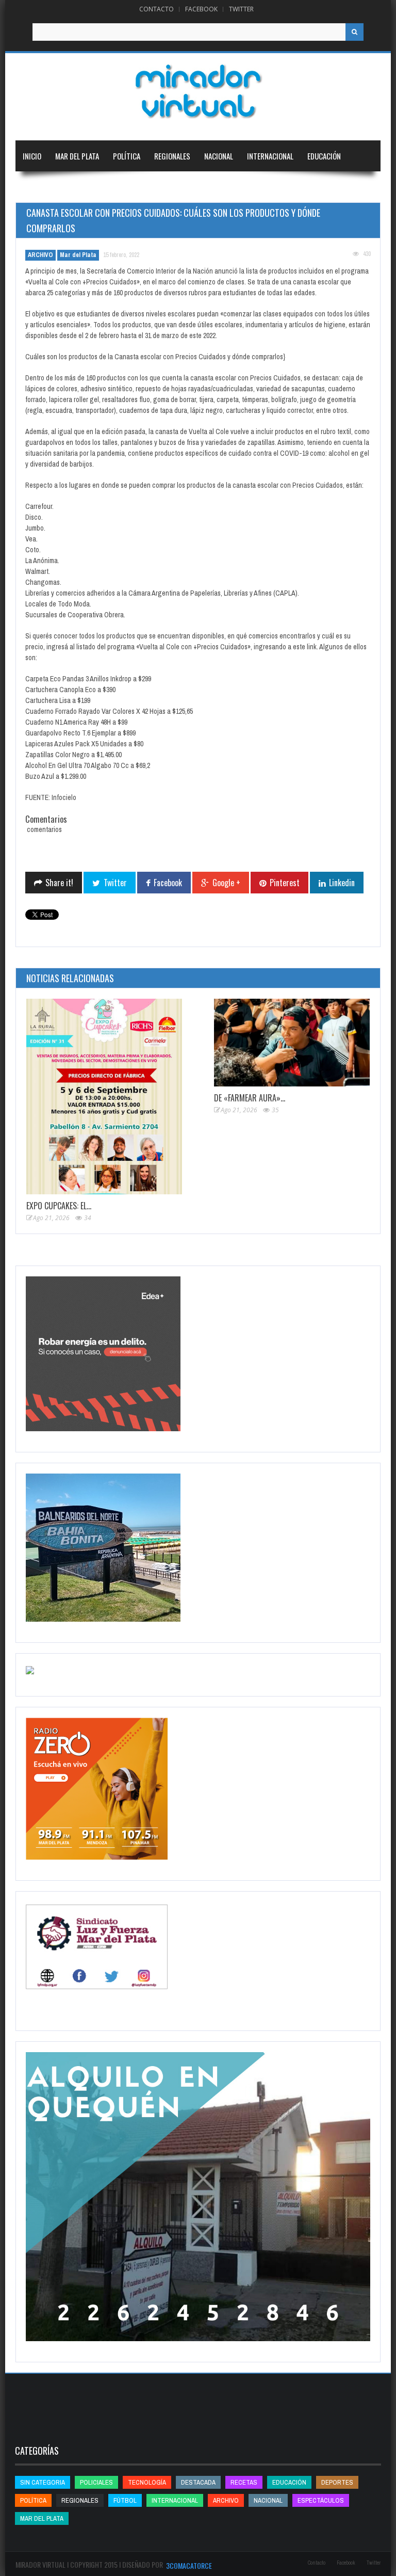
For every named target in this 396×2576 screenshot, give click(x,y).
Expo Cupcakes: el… (59, 1206)
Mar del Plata (77, 156)
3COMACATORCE (189, 2565)
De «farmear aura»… (250, 1098)
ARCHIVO (40, 255)
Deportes (38, 187)
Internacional (270, 156)
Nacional (219, 156)
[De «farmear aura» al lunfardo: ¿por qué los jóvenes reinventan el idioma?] (292, 1043)
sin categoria (43, 2482)
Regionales (172, 156)
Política (127, 156)
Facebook (201, 9)
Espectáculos (321, 2500)
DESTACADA (198, 2482)
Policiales (96, 2482)
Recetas (244, 2482)
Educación (324, 156)
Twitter (241, 9)
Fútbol (125, 2500)
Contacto (156, 9)
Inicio (32, 156)
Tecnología (95, 187)
